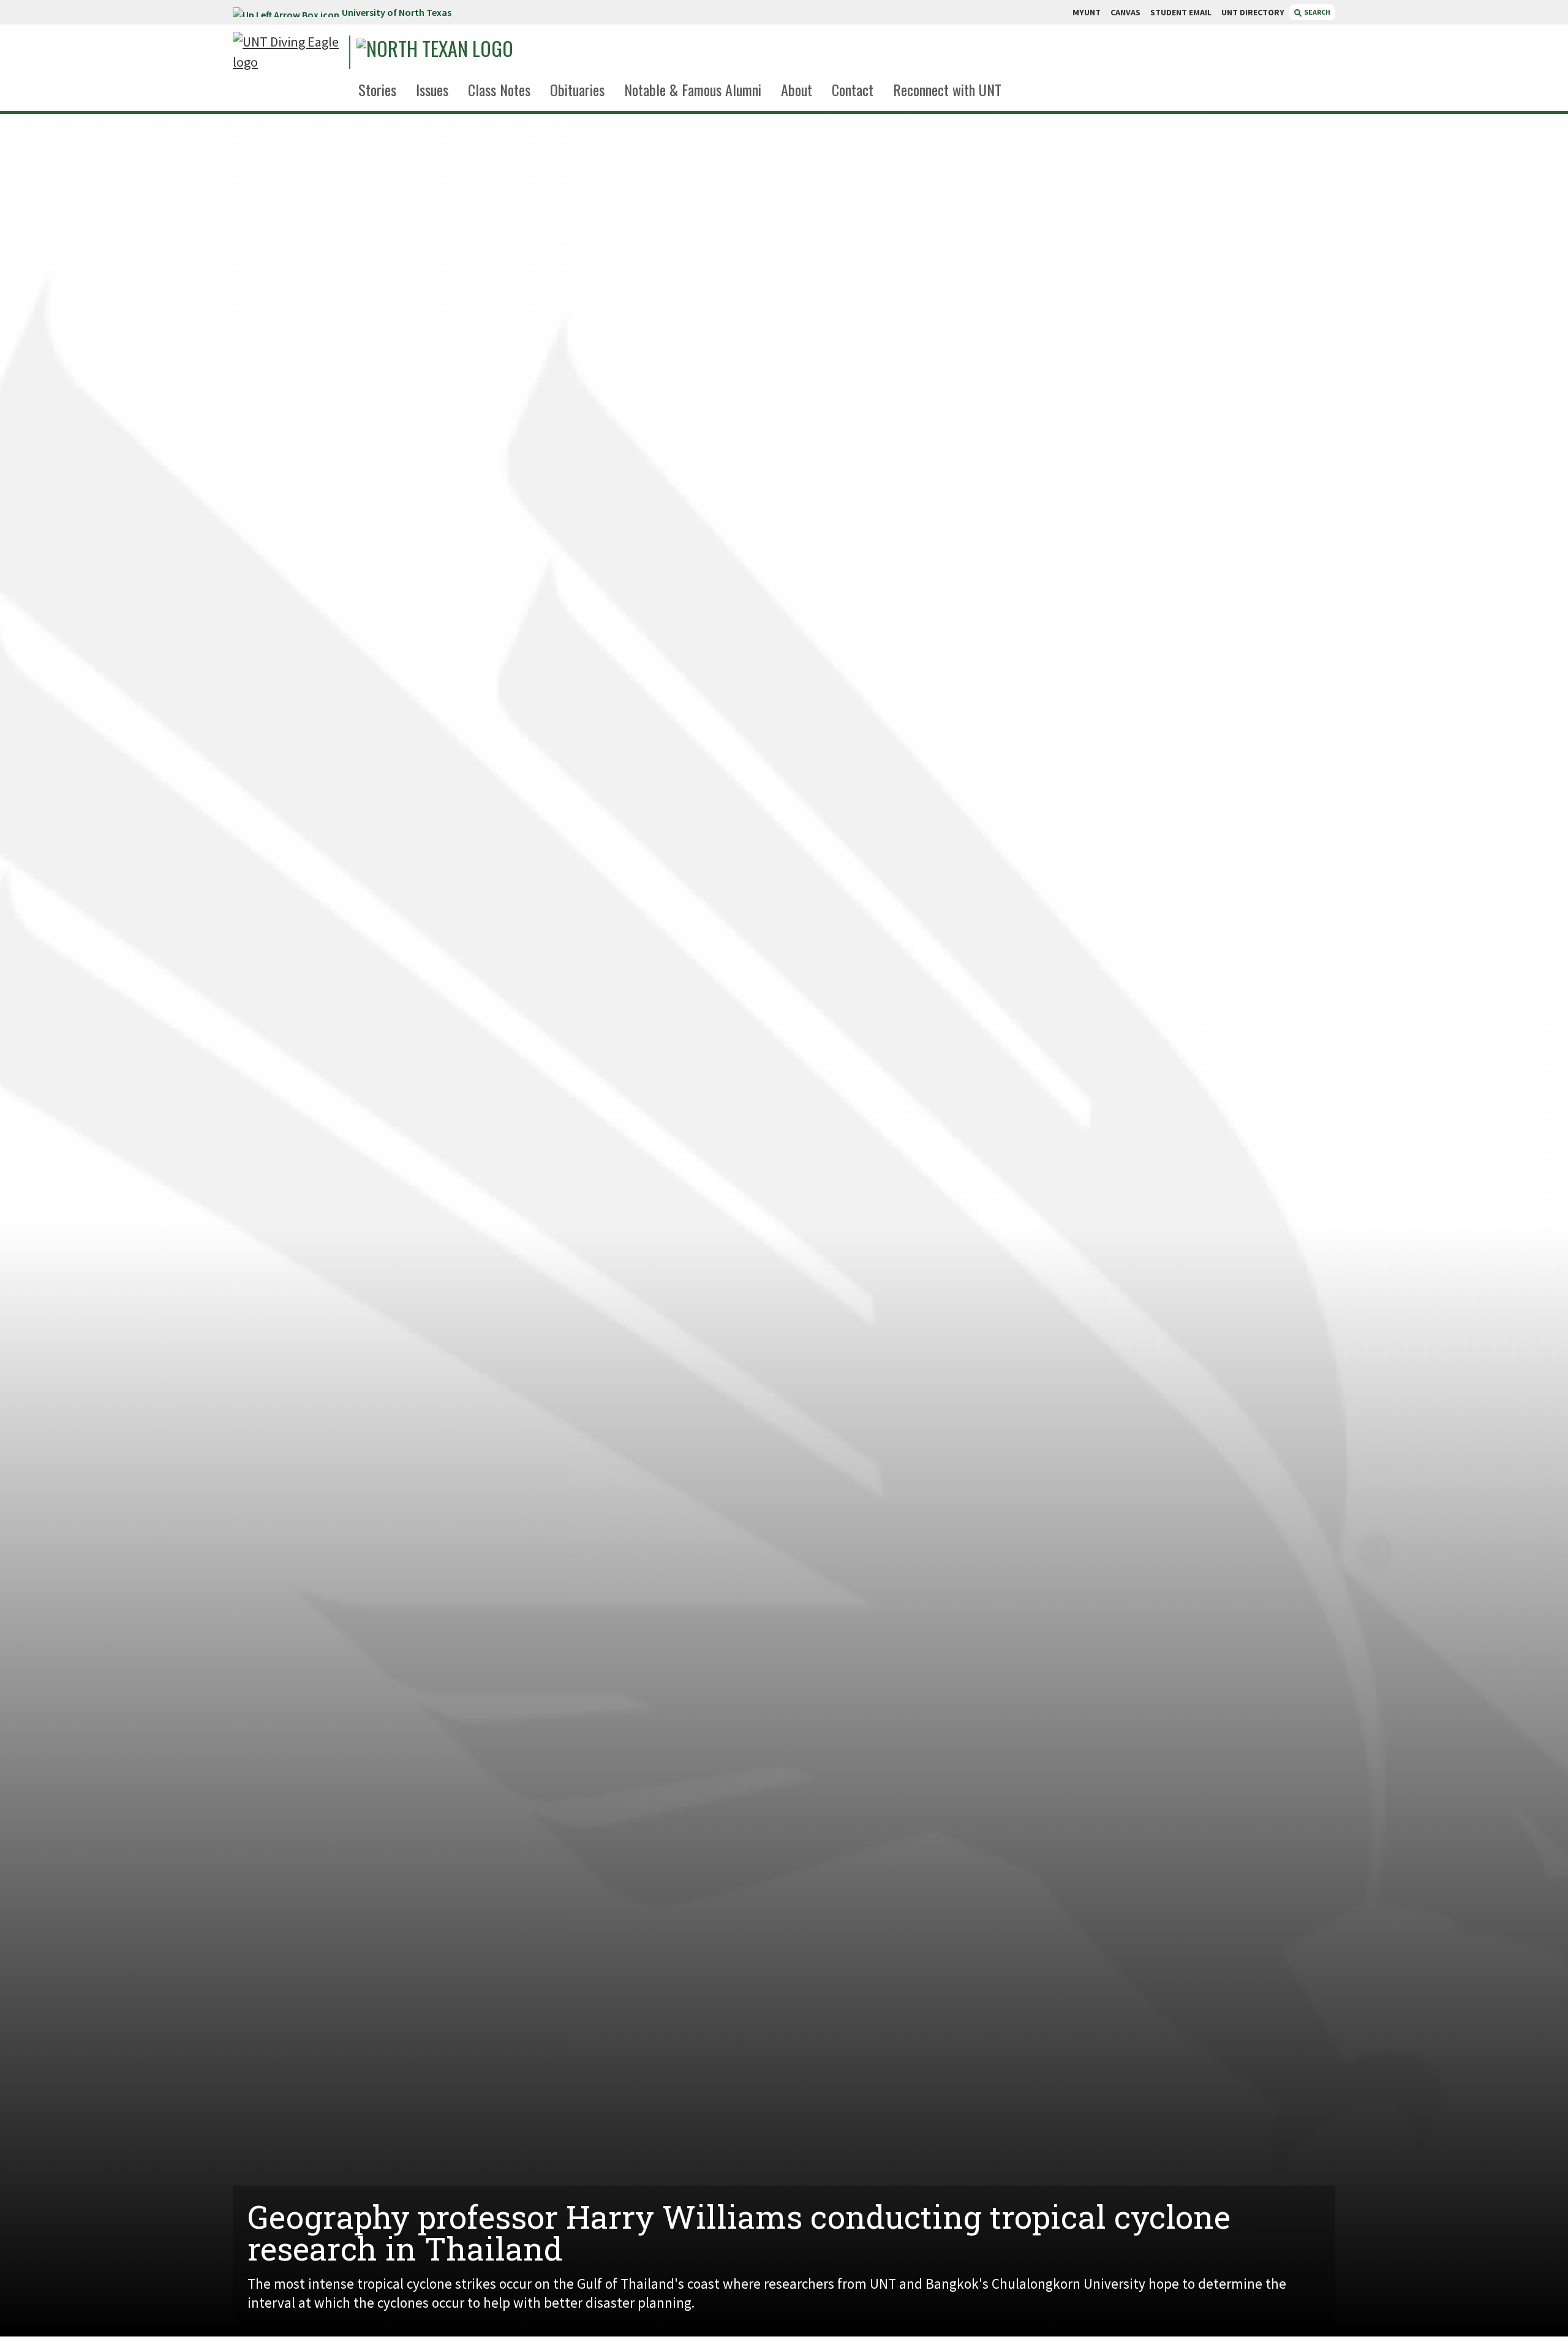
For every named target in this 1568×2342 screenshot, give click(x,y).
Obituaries (577, 89)
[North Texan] (469, 52)
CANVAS (1125, 12)
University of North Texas (397, 12)
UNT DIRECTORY (1253, 12)
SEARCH (1317, 12)
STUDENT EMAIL (1181, 12)
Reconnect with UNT (947, 89)
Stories (377, 89)
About (797, 89)
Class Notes (499, 89)
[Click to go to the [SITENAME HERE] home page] (288, 52)
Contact (853, 89)
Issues (432, 89)
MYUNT (1087, 12)
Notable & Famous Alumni (693, 89)
